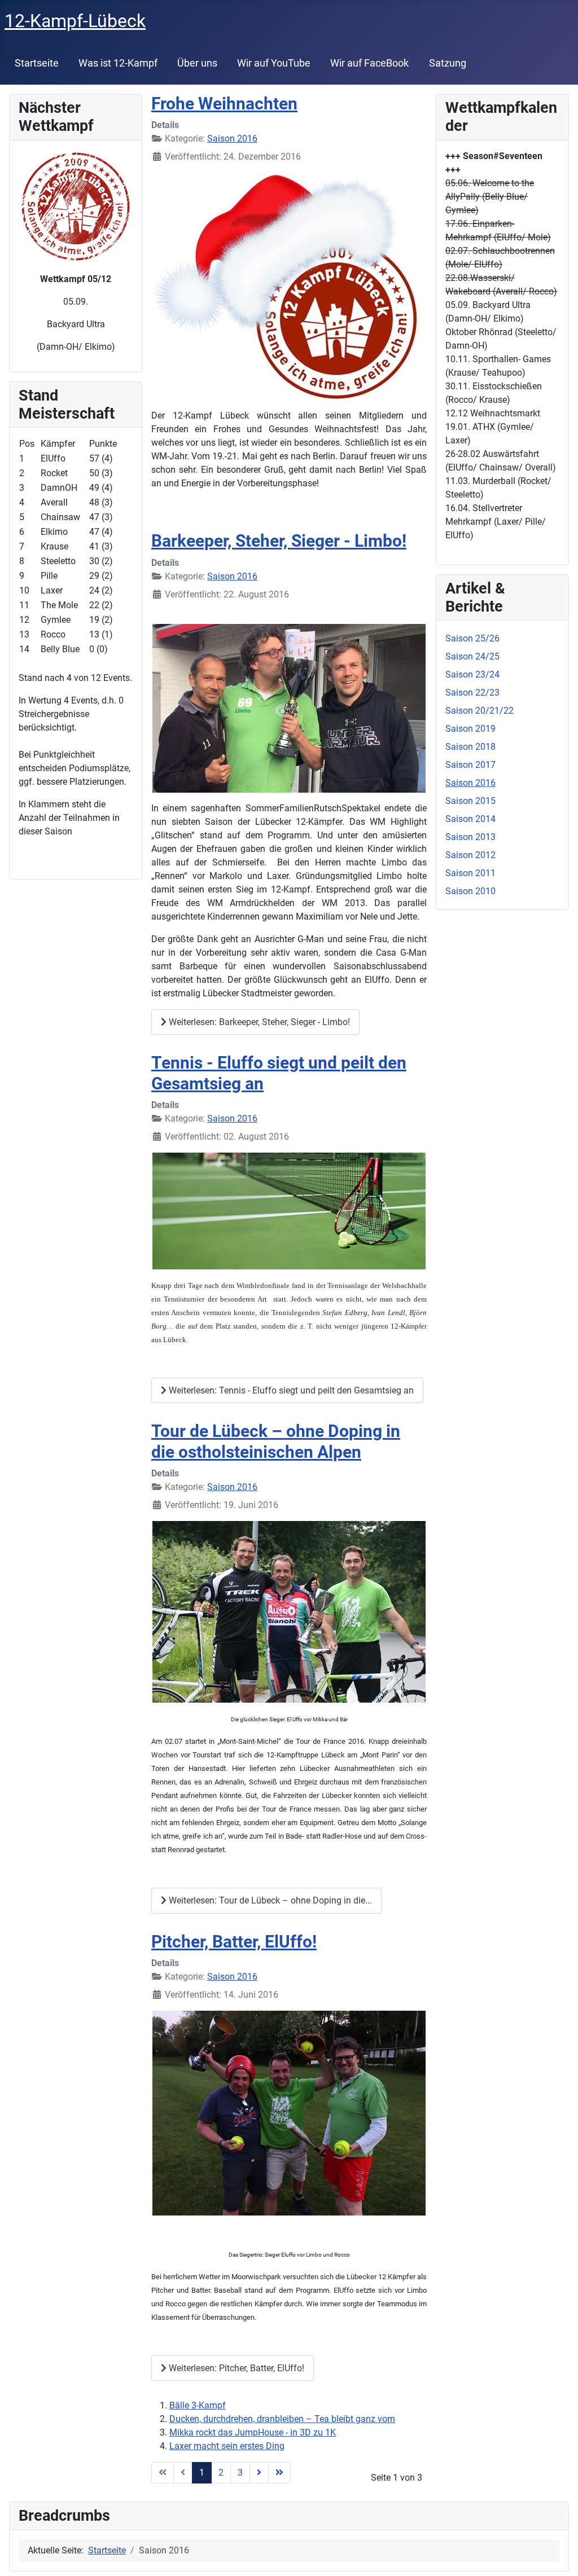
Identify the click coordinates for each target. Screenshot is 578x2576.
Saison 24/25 (472, 656)
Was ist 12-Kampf (118, 63)
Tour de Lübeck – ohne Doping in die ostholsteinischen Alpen (276, 1441)
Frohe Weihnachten (224, 104)
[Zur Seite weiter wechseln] (259, 2473)
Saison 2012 (470, 855)
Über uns (197, 63)
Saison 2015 (470, 801)
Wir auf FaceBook (369, 63)
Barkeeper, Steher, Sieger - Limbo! (279, 541)
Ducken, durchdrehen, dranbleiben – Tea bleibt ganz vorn (282, 2419)
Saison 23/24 (472, 674)
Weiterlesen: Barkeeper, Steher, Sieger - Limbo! (258, 1022)
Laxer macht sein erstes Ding (227, 2446)
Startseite (37, 63)
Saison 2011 (470, 873)
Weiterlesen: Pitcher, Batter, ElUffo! (235, 2368)
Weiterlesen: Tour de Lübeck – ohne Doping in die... (269, 1900)
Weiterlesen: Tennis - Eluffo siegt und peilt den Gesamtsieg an (290, 1390)
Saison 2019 (470, 729)
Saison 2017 (470, 765)
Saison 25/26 (472, 638)
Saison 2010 (470, 891)
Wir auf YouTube (274, 63)
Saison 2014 (470, 819)
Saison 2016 (232, 139)
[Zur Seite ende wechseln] (279, 2473)
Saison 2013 (470, 837)
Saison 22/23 (472, 693)
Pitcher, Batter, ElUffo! (234, 1942)
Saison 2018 (470, 747)
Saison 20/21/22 (480, 711)
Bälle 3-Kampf (198, 2405)
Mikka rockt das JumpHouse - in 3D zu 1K (253, 2432)
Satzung (448, 63)
